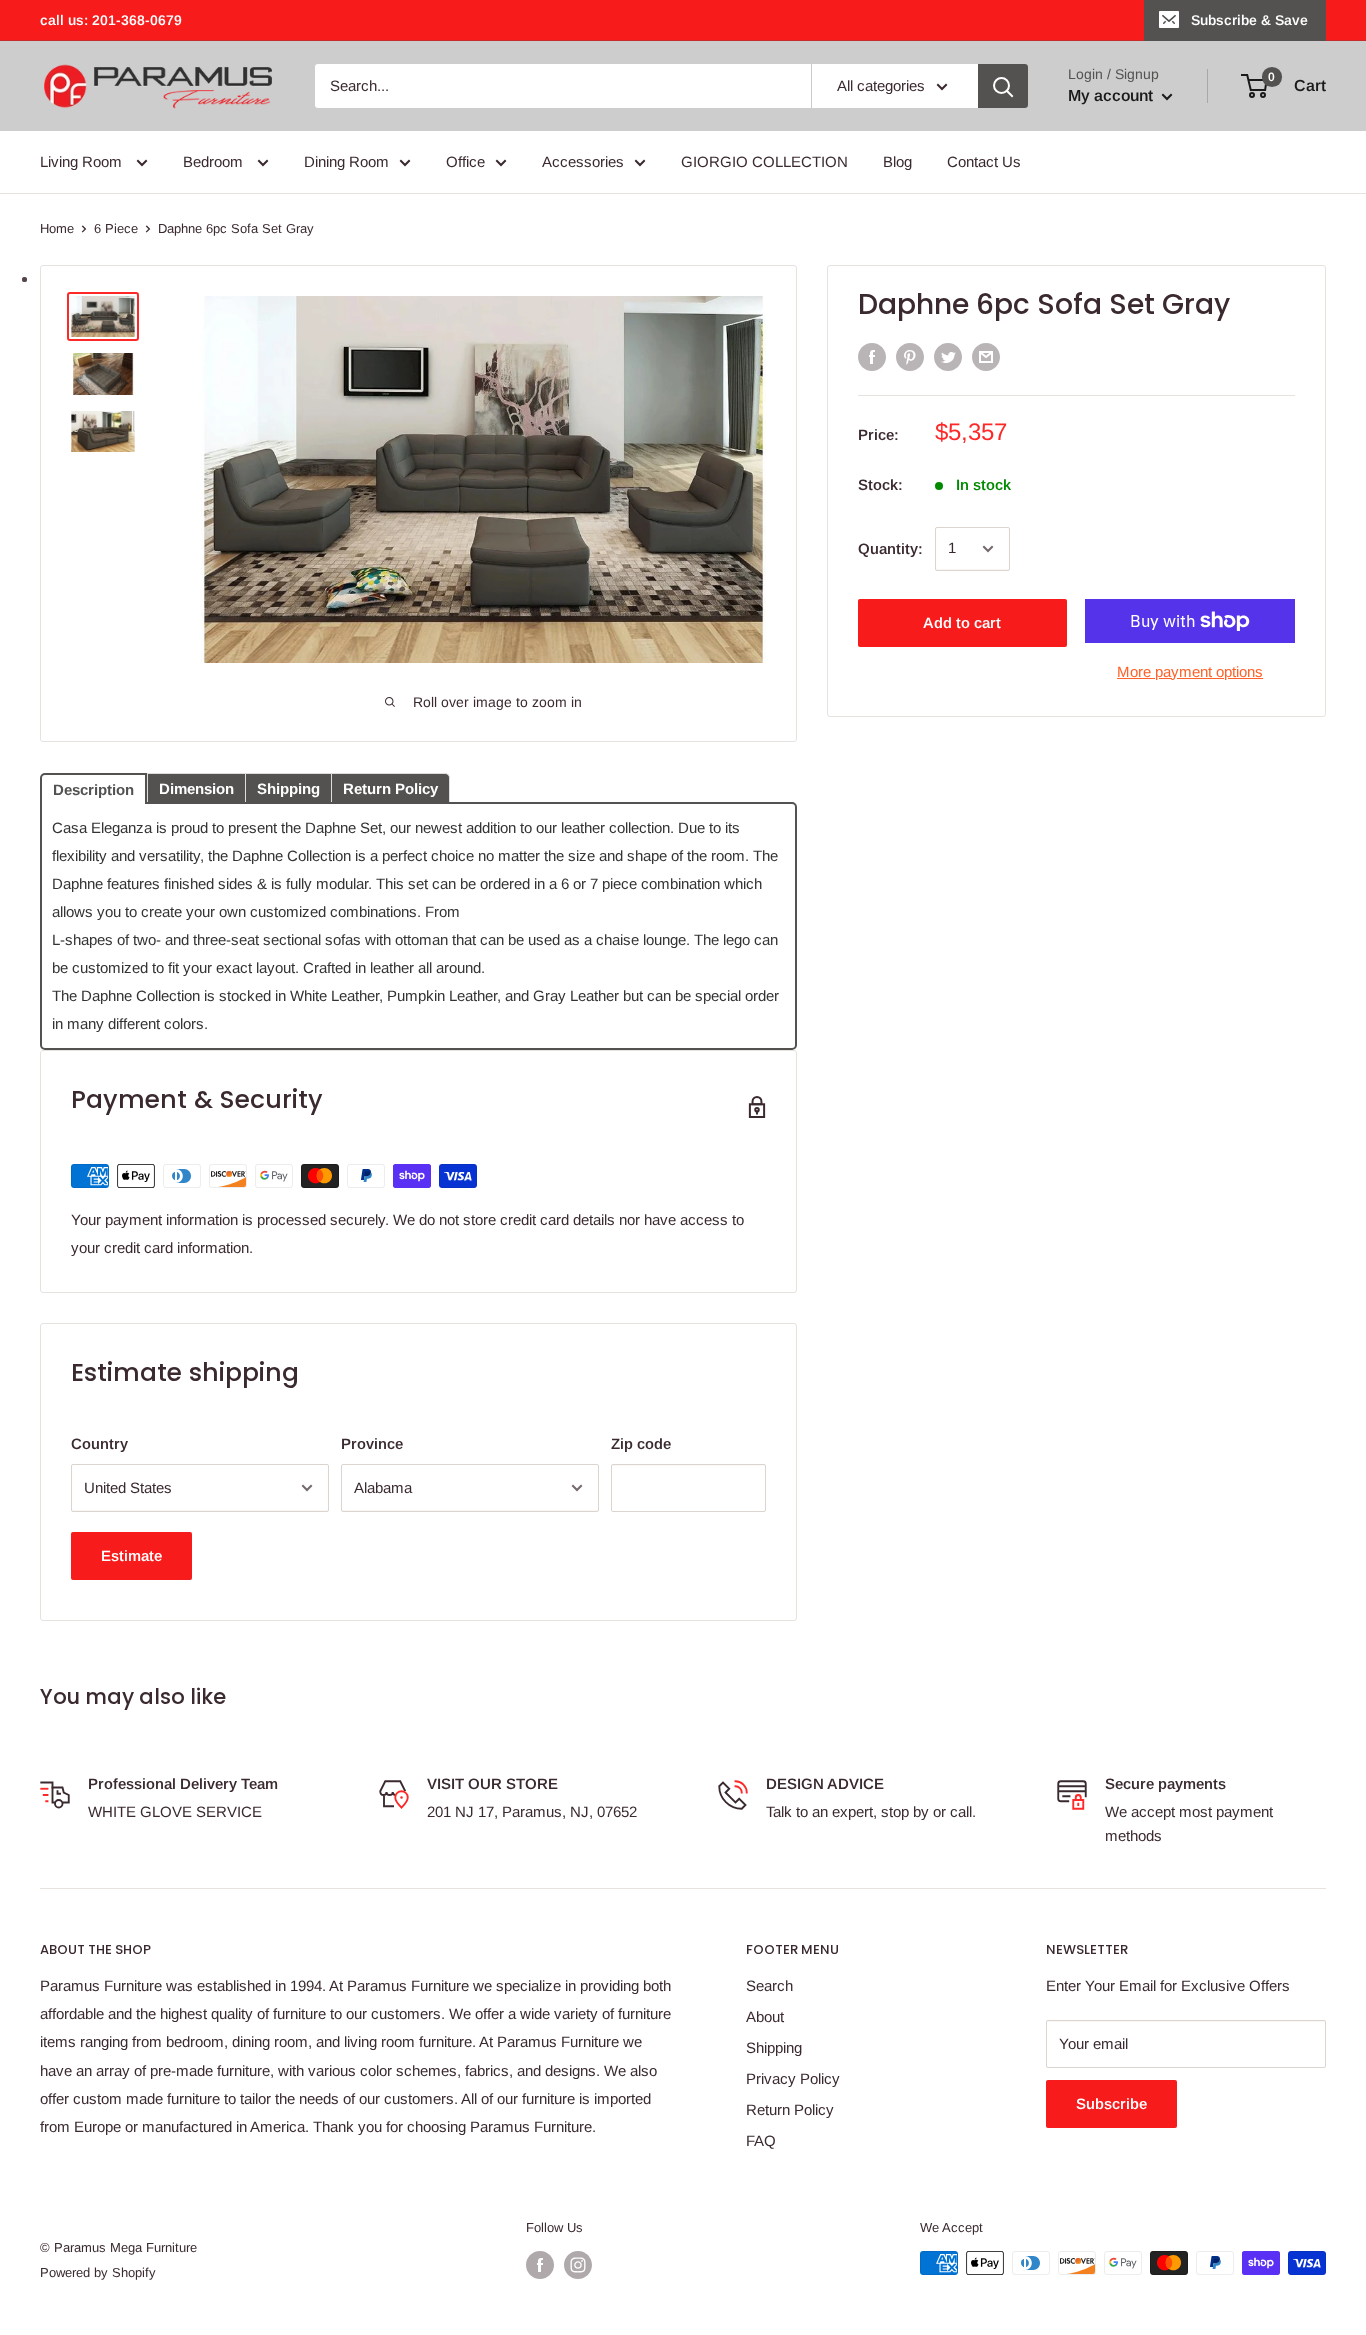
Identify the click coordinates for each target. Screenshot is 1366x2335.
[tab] (93, 787)
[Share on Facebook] (872, 356)
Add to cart (962, 622)
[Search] (1003, 86)
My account (1112, 95)
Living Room (83, 161)
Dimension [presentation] (196, 788)
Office (465, 161)
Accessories (583, 161)
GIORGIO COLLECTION (764, 161)
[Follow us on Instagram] (578, 2265)
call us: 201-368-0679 (111, 20)
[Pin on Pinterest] (910, 356)
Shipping (774, 2047)
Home (57, 228)
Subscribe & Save (1249, 20)
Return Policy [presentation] (390, 788)
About (765, 2016)
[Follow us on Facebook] (540, 2265)
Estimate (131, 1555)
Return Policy (790, 2109)
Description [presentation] (93, 789)
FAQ (761, 2140)
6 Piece (116, 228)
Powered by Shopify (98, 2272)
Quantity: (890, 548)
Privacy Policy (793, 2078)
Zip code (641, 1443)
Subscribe (1111, 2103)
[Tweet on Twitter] (948, 356)
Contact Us (984, 161)
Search (769, 1985)
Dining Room (346, 161)
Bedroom (215, 161)
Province (372, 1443)
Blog (897, 161)
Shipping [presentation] (288, 788)
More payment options (1190, 671)
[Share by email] (986, 356)
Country (99, 1443)
